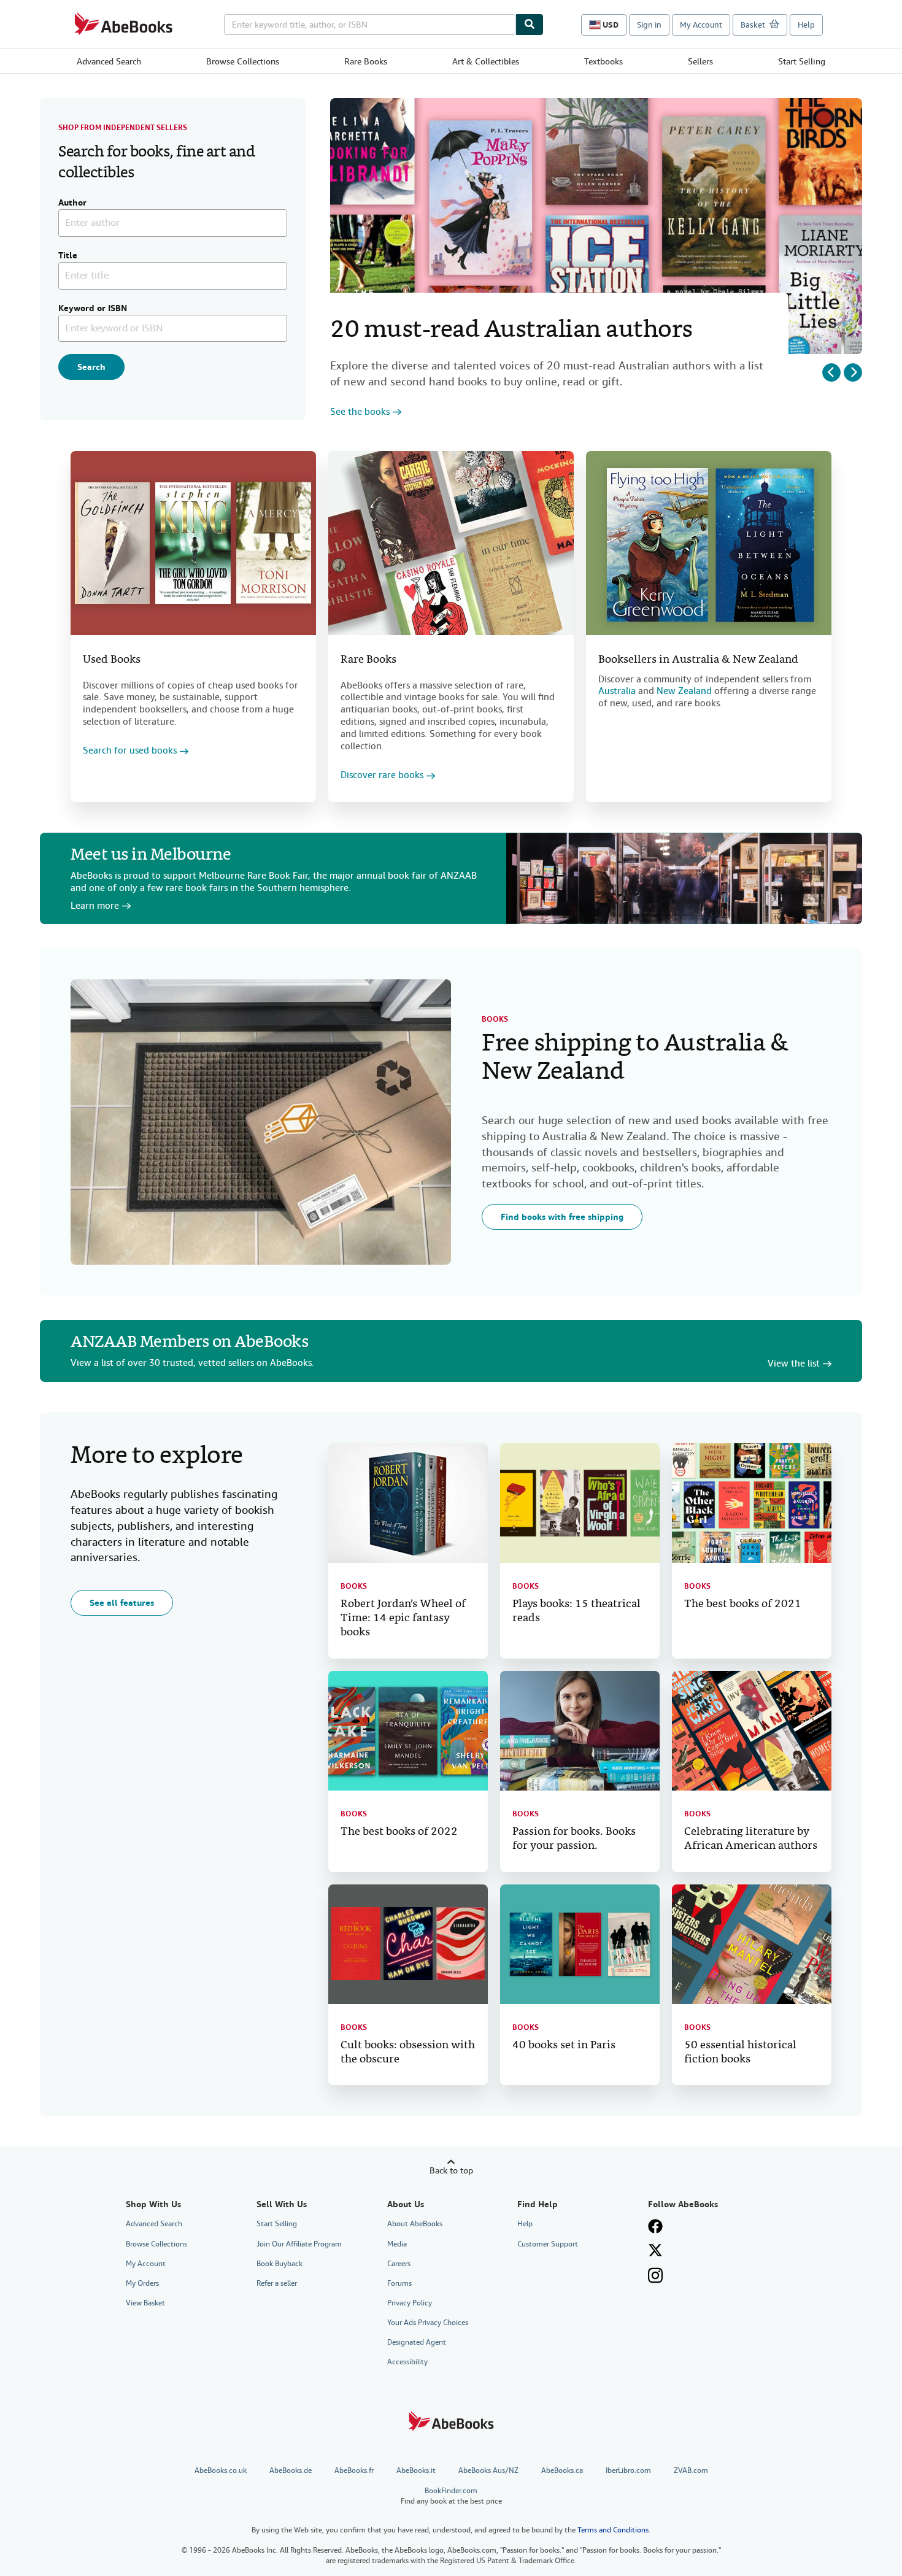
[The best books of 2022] (408, 1731)
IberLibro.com (628, 2470)
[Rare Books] (451, 543)
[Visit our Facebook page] (655, 2226)
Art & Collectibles (486, 61)
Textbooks (603, 61)
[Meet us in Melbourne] (684, 878)
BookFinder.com (451, 2496)
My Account (701, 25)
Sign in (649, 25)
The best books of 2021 (743, 1604)
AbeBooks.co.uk (221, 2470)
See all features (122, 1603)
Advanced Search (109, 61)
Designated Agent (417, 2342)
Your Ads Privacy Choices (428, 2323)
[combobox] (370, 25)
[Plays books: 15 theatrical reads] (580, 1503)
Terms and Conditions (613, 2530)
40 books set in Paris (564, 2046)
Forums (399, 2283)
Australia (617, 691)
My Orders (142, 2283)
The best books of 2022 (399, 1832)
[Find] (530, 25)
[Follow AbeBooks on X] (655, 2250)
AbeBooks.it (416, 2470)
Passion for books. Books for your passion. (574, 1839)
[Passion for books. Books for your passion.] (580, 1731)
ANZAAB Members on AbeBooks (189, 1343)
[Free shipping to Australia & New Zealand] (261, 1122)
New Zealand (684, 691)
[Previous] (831, 372)
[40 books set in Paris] (580, 1944)
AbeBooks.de (291, 2470)
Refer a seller (277, 2283)
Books (495, 1019)
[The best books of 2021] (752, 1503)
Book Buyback (279, 2264)
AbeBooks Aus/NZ (488, 2470)
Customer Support (548, 2244)
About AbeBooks (415, 2224)
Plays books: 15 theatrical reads (576, 1611)
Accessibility (407, 2362)
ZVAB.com (691, 2470)
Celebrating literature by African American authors (751, 1839)
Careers (399, 2264)
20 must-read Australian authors (511, 331)
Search (91, 367)
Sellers (700, 61)
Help (806, 25)
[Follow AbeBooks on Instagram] (655, 2275)
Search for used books (130, 751)
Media (397, 2244)
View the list (794, 1364)
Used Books (112, 660)
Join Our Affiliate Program (299, 2244)
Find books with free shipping (562, 1217)
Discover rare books (382, 775)
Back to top (451, 2170)
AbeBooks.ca (562, 2470)
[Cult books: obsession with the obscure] (408, 1944)
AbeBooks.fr (354, 2470)
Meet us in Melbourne (151, 856)
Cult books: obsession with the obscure (408, 2053)
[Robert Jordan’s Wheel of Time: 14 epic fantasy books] (408, 1503)
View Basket (145, 2303)
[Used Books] (193, 543)
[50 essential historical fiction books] (752, 1944)
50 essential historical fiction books (740, 2053)
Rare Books (366, 61)
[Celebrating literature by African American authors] (752, 1731)
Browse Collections (243, 61)
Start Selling (802, 61)
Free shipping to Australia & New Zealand (635, 1059)
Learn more (95, 906)
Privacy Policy (410, 2303)
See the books (360, 412)
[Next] (853, 372)
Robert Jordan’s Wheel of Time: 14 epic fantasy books (403, 1618)
